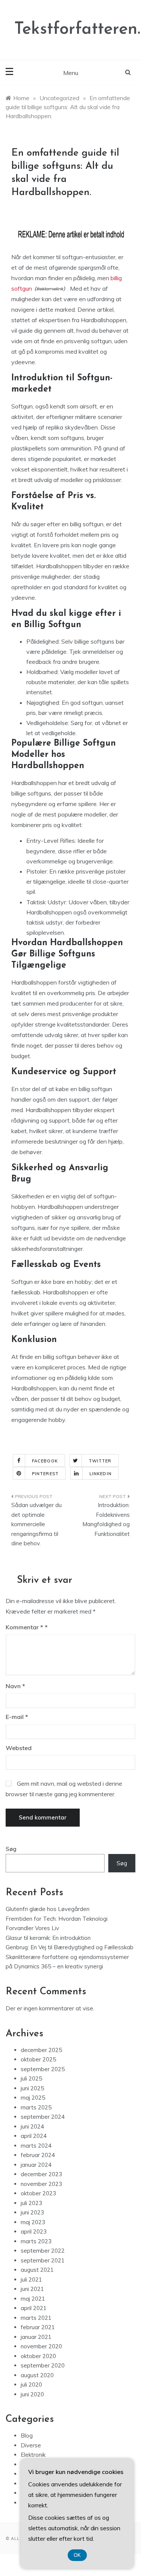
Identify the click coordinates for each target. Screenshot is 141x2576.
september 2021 (43, 2260)
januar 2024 (36, 2165)
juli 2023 (31, 2203)
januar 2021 (36, 2337)
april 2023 (34, 2231)
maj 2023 (33, 2222)
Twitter (100, 1461)
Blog (27, 2436)
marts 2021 (36, 2318)
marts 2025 (36, 2107)
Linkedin (101, 1474)
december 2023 (41, 2174)
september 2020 (43, 2365)
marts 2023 (36, 2241)
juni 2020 (32, 2394)
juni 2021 (32, 2289)
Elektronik (33, 2455)
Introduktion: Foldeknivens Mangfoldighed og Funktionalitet (106, 1519)
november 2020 (41, 2346)
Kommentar (24, 1627)
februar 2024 (38, 2155)
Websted (19, 1748)
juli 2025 (31, 2078)
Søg (11, 1849)
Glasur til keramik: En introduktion (48, 1938)
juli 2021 (31, 2280)
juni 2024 (32, 2126)
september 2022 (43, 2251)
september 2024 (43, 2117)
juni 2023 (32, 2212)
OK (77, 2555)
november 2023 (41, 2184)
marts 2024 (36, 2146)
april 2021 (34, 2308)
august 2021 (37, 2270)
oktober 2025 (38, 2059)
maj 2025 (33, 2098)
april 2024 (34, 2136)
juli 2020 (31, 2385)
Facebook (45, 1461)
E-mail (17, 1717)
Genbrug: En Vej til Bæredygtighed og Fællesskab (70, 1947)
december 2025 (41, 2050)
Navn (15, 1686)
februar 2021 (38, 2327)
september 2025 (43, 2069)
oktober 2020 (38, 2356)
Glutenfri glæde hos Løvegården (48, 1909)
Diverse (31, 2445)
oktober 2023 (38, 2193)
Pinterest (45, 1474)
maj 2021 (33, 2299)
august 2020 (37, 2375)
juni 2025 (32, 2088)
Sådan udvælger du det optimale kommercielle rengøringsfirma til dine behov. (36, 1524)
